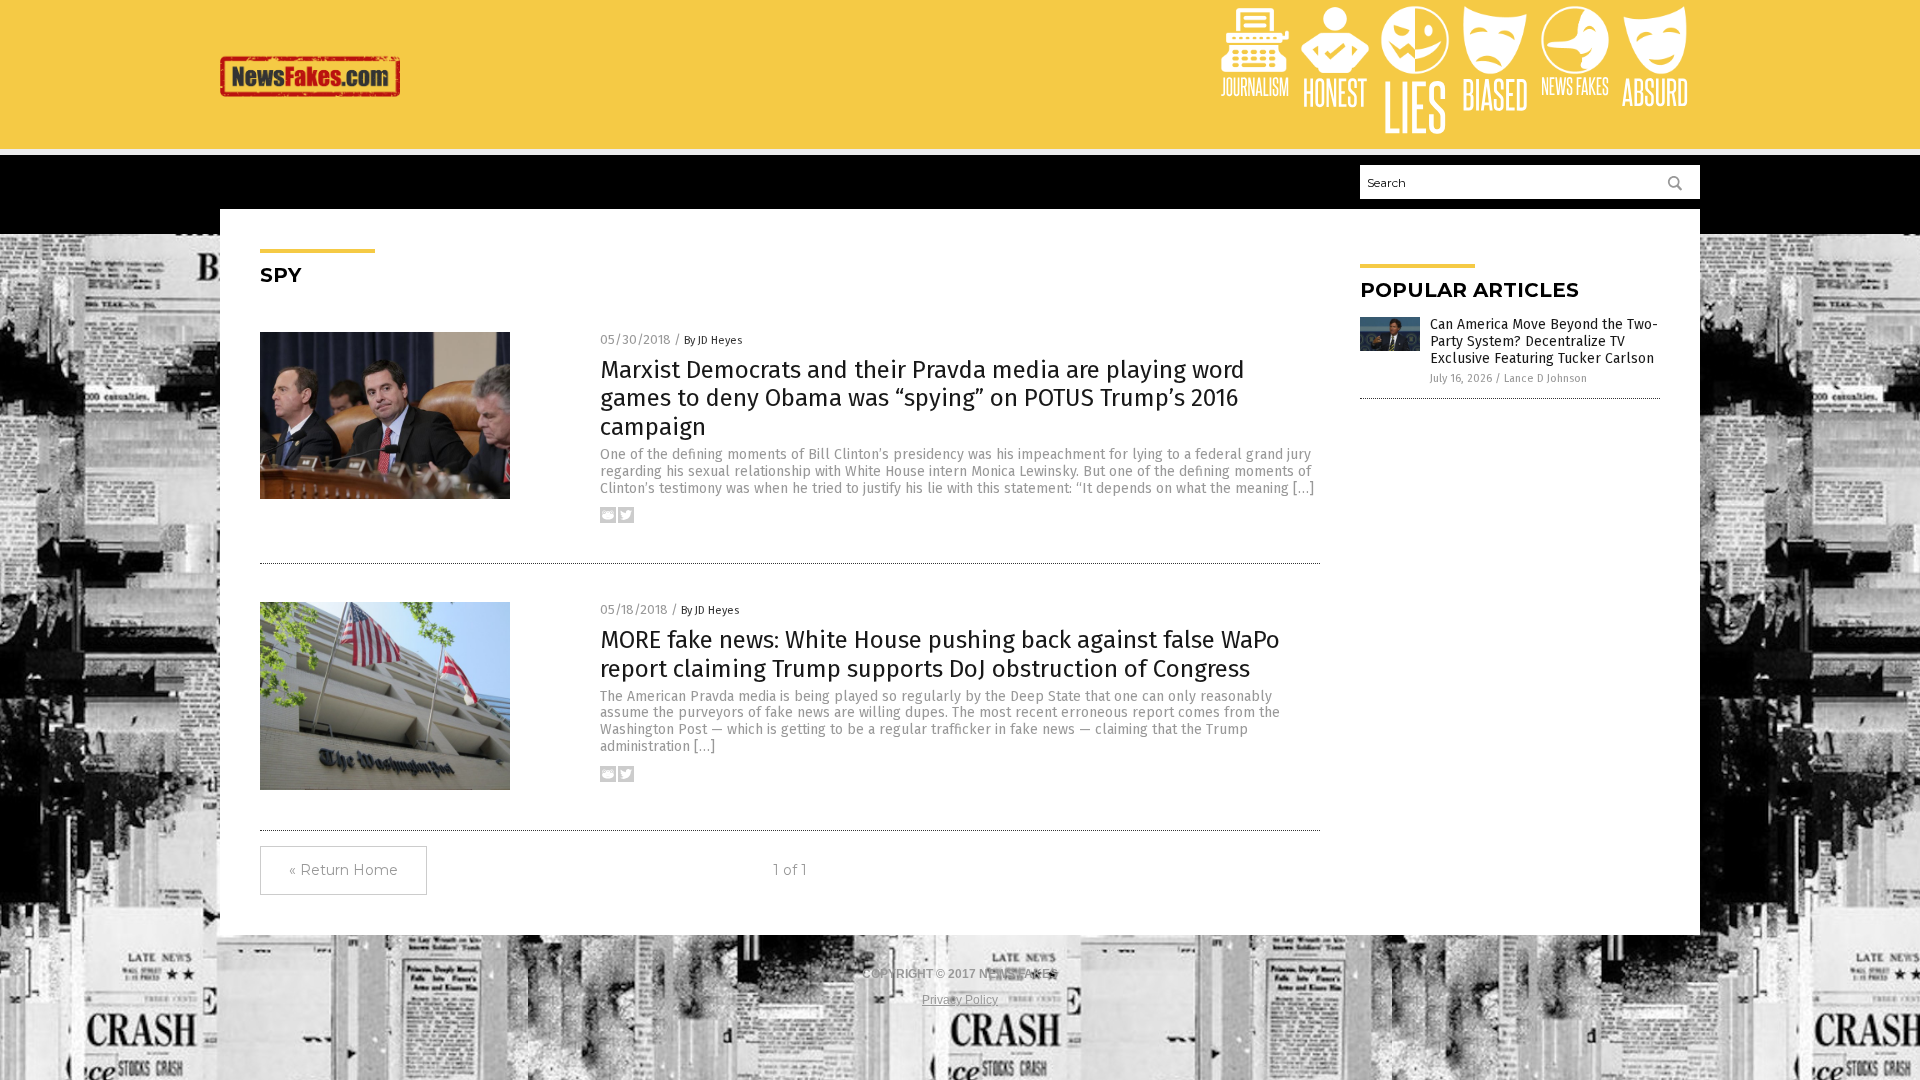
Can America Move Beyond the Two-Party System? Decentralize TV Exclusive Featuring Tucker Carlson (1544, 341)
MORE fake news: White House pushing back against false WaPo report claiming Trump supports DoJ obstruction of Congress (940, 654)
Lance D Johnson (1545, 378)
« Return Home (343, 870)
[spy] (310, 101)
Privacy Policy (960, 1000)
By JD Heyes (713, 340)
